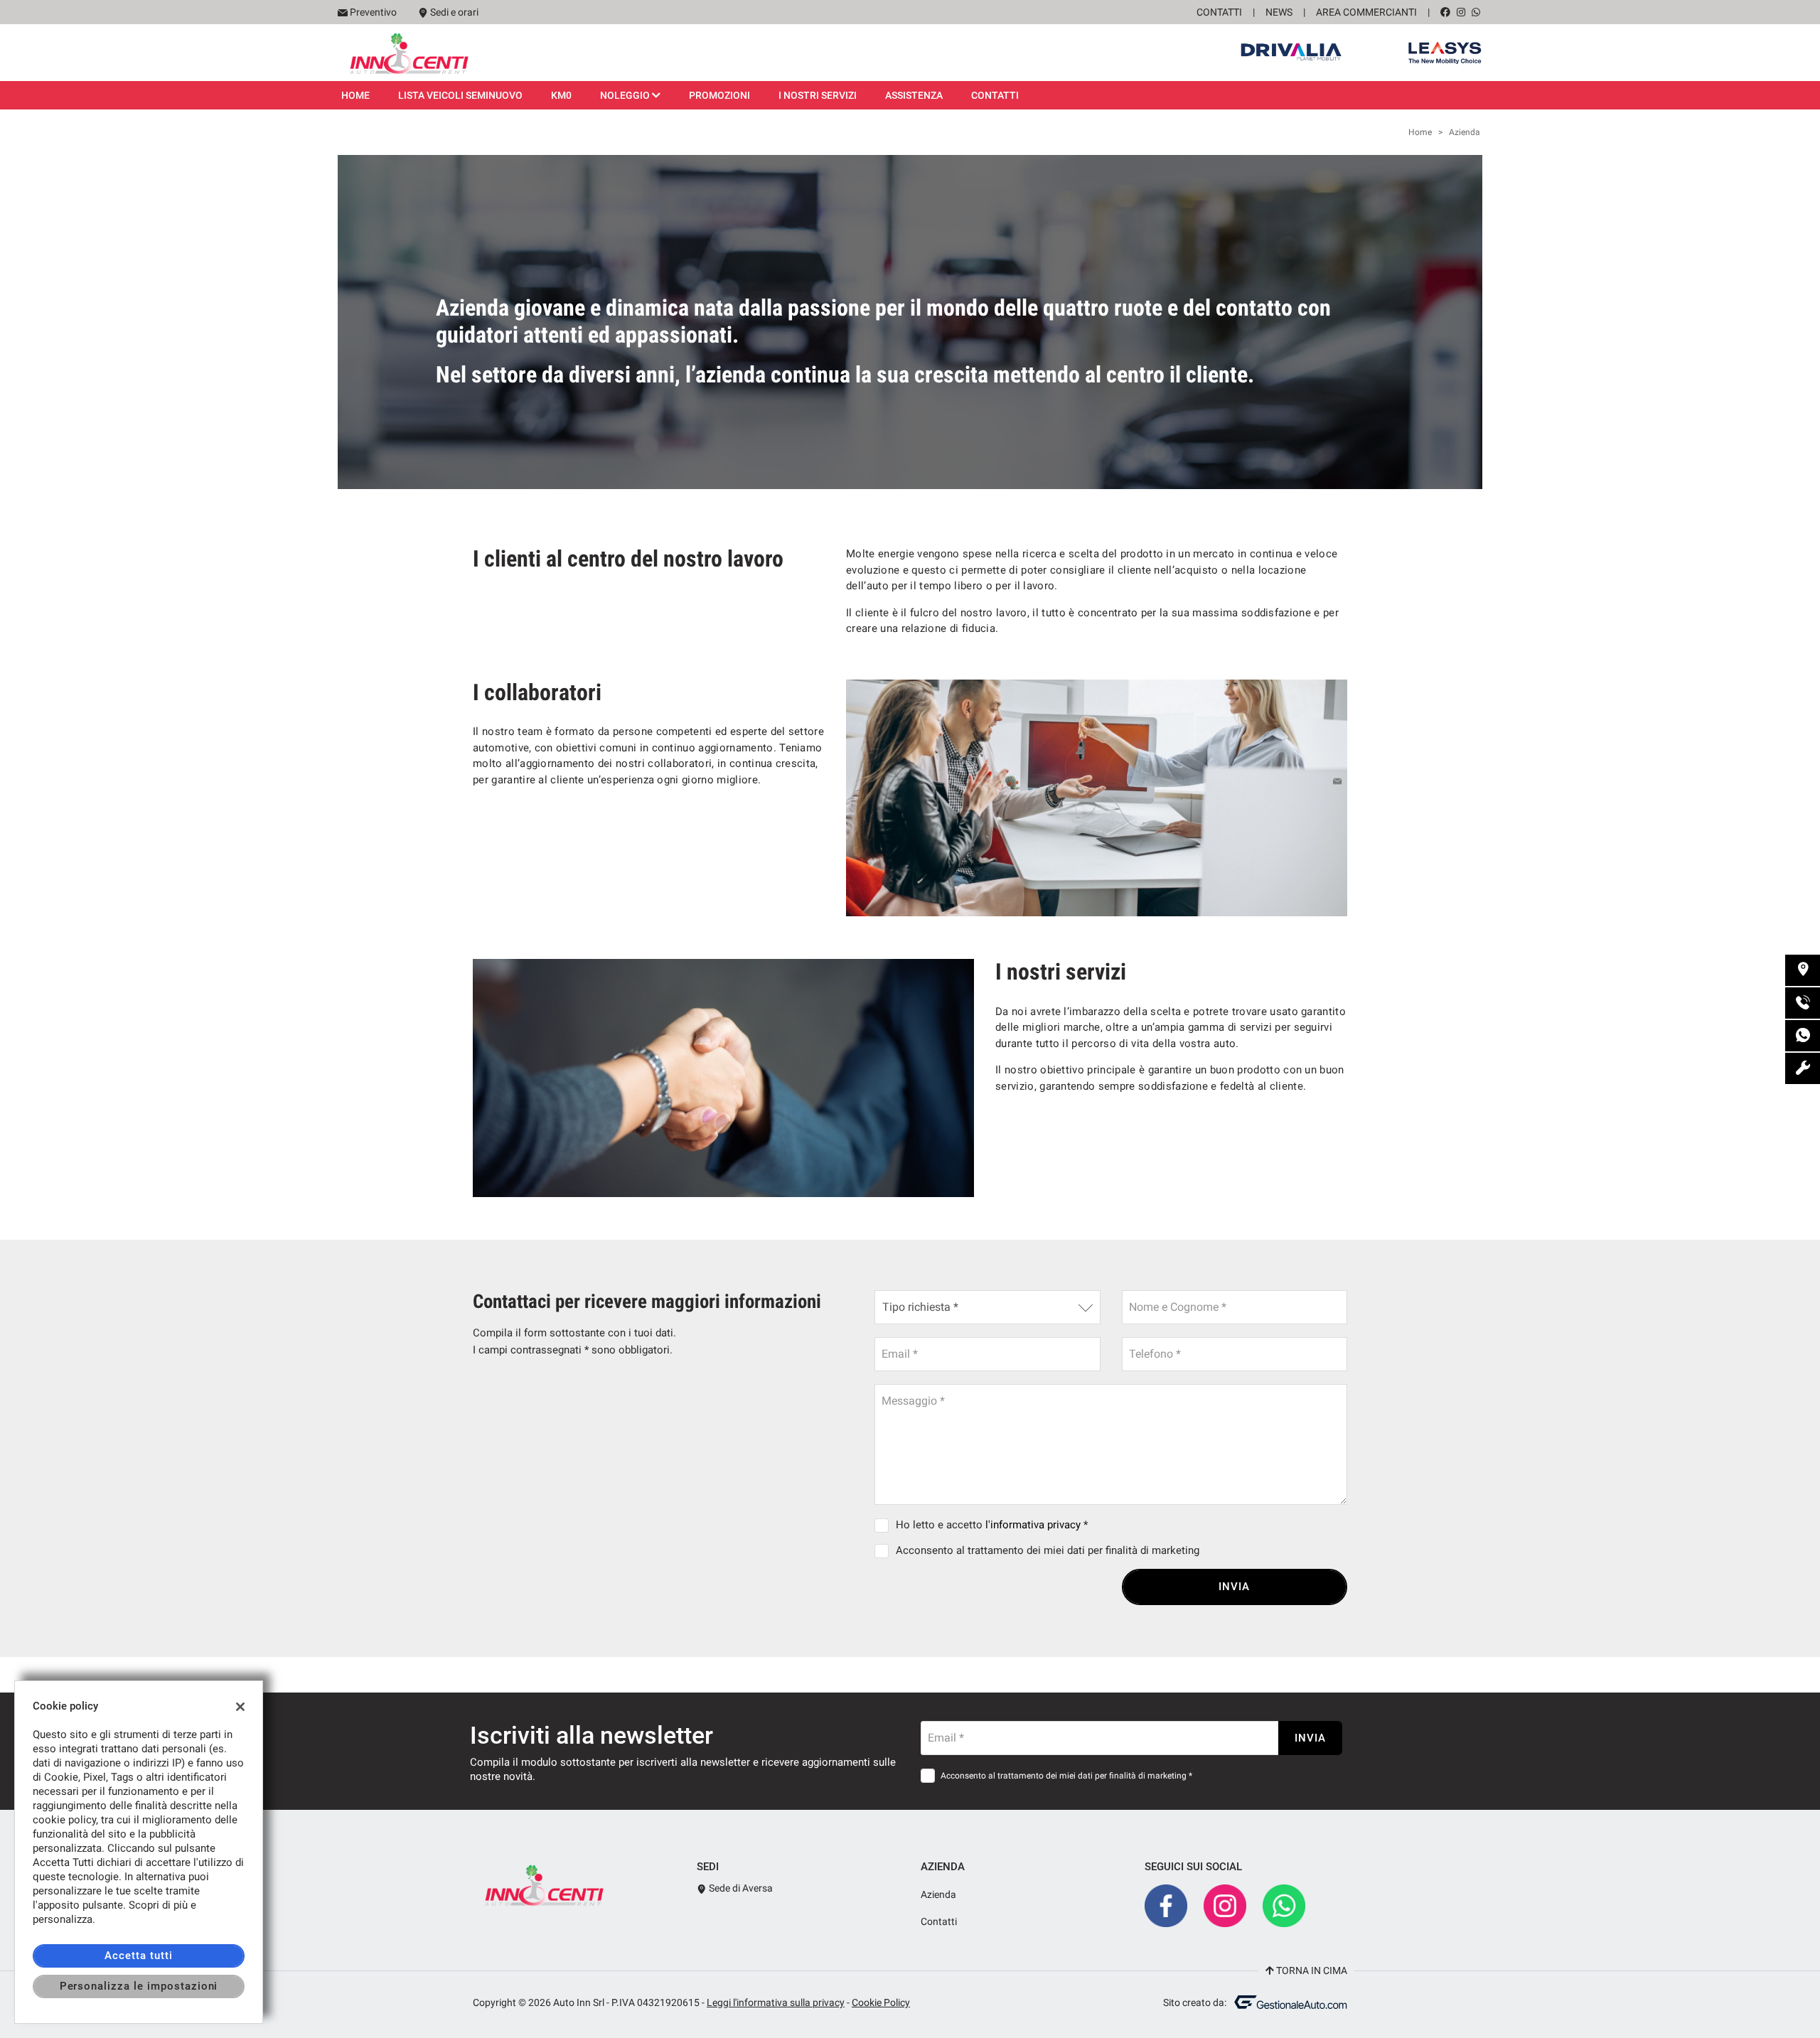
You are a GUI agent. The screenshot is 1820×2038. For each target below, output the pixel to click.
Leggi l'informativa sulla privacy (776, 2002)
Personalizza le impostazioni (139, 1986)
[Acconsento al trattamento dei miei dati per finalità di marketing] (884, 1550)
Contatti (1219, 12)
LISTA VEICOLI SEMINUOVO (460, 95)
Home (355, 95)
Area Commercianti (1366, 12)
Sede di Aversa (740, 1888)
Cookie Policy (881, 2002)
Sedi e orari (454, 12)
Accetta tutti (138, 1956)
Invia (1234, 1587)
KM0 (561, 95)
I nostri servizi (818, 95)
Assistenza (914, 95)
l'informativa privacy (1033, 1525)
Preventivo (373, 12)
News (1279, 12)
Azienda (938, 1894)
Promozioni (719, 95)
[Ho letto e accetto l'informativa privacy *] (884, 1525)
